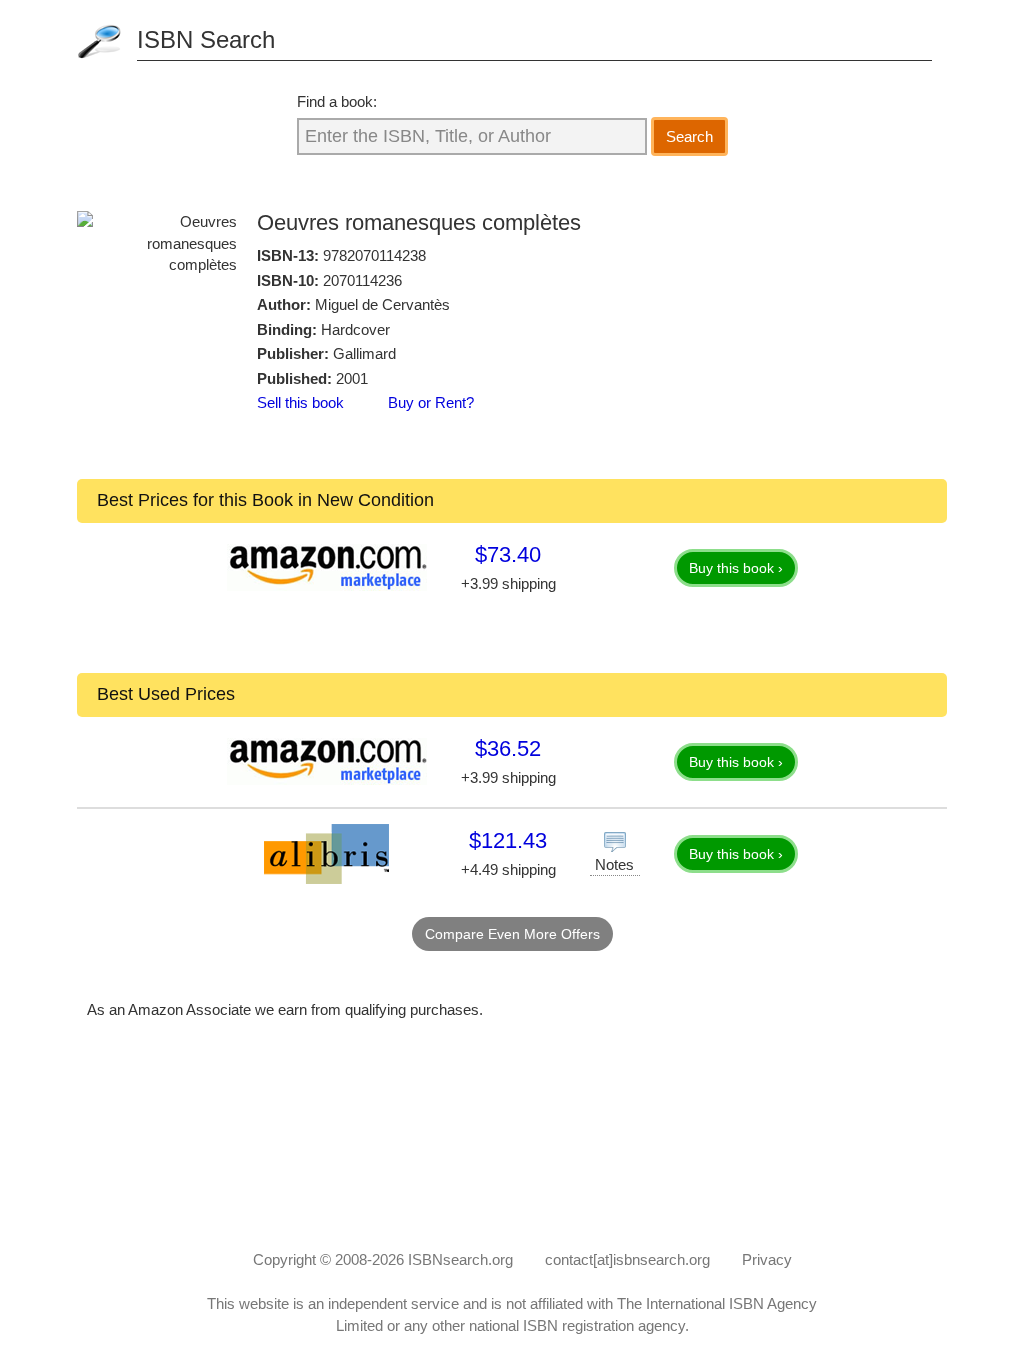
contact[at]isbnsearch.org (627, 1259)
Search (689, 136)
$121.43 (508, 840)
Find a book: (337, 101)
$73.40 (508, 554)
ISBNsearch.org (460, 1259)
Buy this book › (736, 568)
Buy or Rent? (431, 402)
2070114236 (362, 280)
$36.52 (508, 748)
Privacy (767, 1259)
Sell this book (300, 402)
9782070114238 (374, 255)
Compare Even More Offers (512, 934)
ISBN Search (206, 39)
